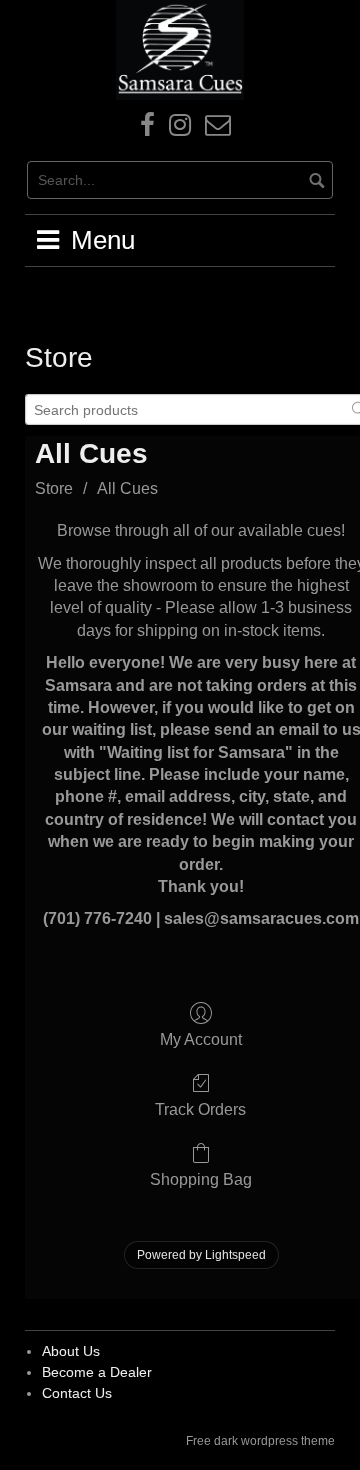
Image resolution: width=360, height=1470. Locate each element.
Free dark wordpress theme (260, 1441)
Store (54, 488)
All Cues (127, 488)
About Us (71, 1351)
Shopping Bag (201, 1179)
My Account (201, 1039)
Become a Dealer (97, 1372)
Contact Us (77, 1393)
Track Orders (200, 1109)
